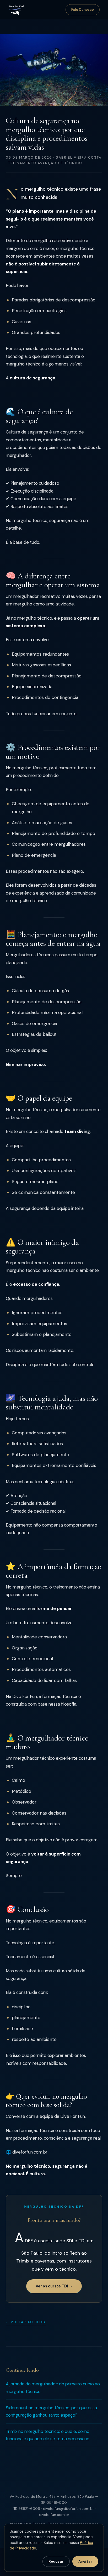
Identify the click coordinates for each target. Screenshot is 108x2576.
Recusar (56, 2561)
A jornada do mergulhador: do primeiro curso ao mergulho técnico (53, 2388)
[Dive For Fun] (16, 10)
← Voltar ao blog (26, 2322)
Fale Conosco (83, 10)
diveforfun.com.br (54, 2515)
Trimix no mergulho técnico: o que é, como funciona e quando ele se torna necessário (48, 2435)
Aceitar (85, 2561)
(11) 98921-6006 (26, 2509)
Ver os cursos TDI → (54, 2286)
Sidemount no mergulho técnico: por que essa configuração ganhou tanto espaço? (51, 2412)
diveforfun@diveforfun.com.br (68, 2509)
